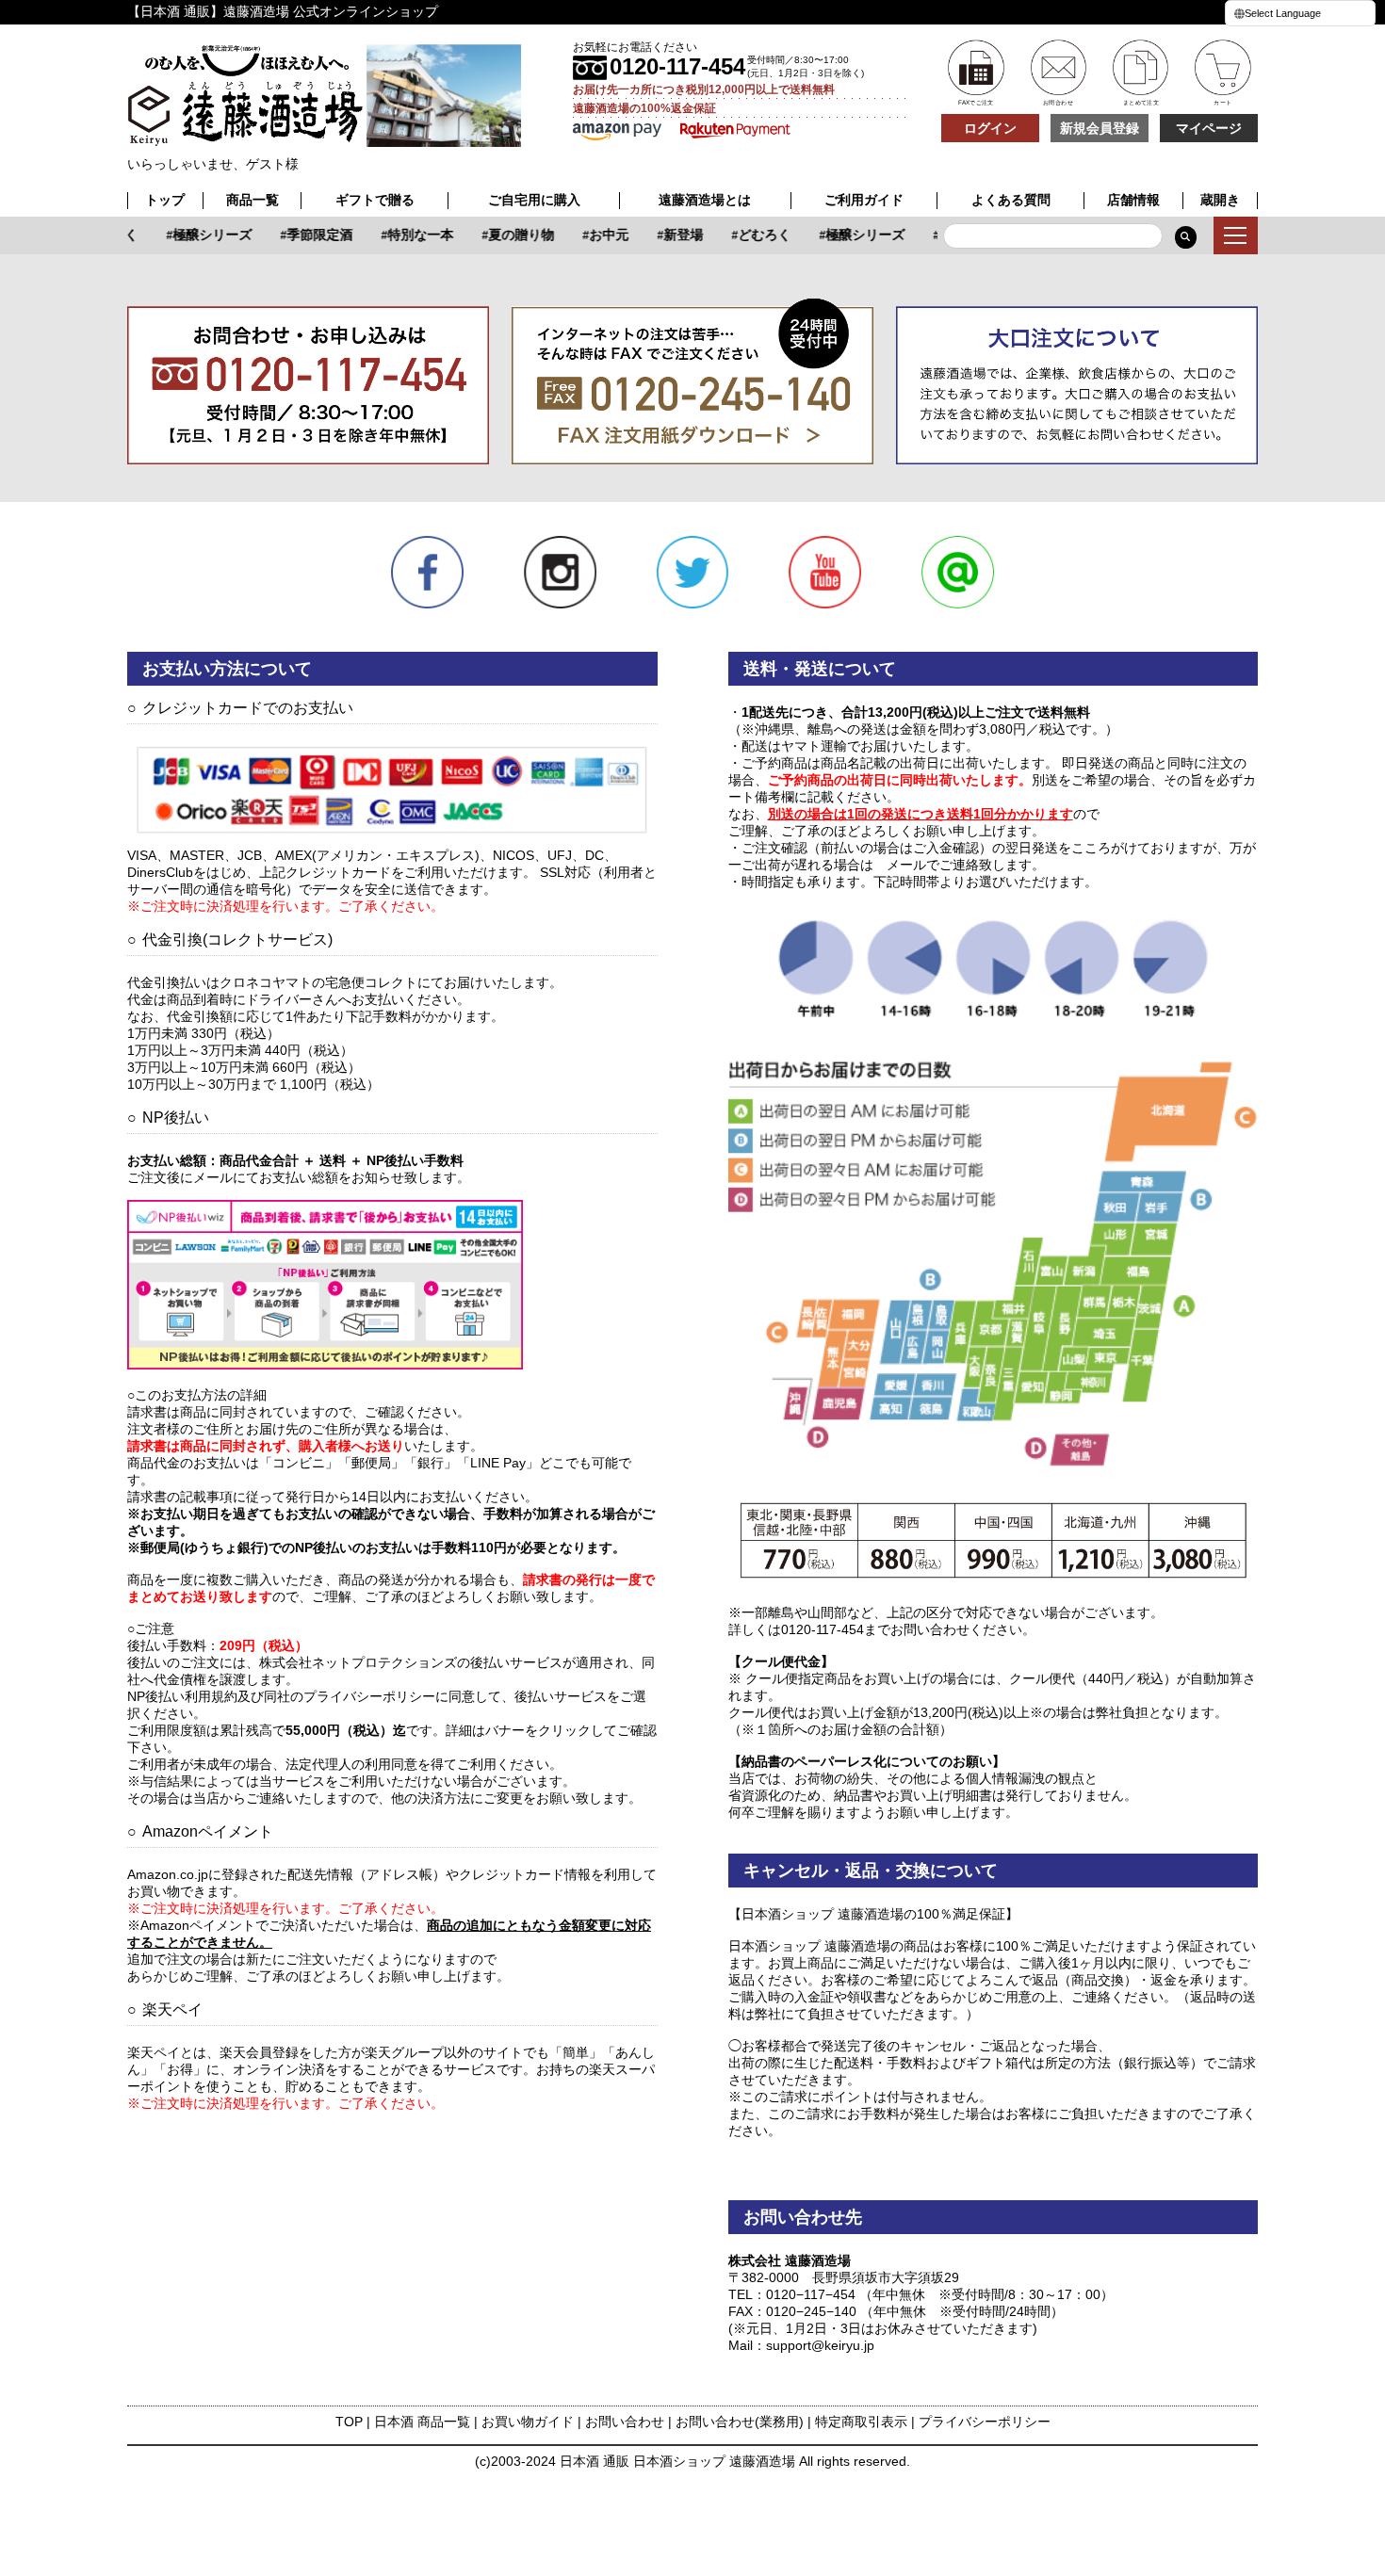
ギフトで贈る (375, 200)
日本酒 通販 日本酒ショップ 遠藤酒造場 (677, 2461)
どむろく (746, 235)
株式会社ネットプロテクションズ (358, 1662)
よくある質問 (1011, 200)
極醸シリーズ (194, 235)
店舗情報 (1133, 200)
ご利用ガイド (864, 200)
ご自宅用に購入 (534, 200)
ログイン (990, 128)
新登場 (665, 235)
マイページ (1209, 128)
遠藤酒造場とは (705, 200)
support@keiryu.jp (820, 2345)
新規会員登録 (1100, 128)
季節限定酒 (301, 235)
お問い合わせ (625, 2422)
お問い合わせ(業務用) (740, 2422)
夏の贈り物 (503, 235)
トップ (165, 200)
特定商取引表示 (861, 2422)
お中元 (591, 235)
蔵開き (1220, 200)
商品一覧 (253, 200)
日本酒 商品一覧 (422, 2422)
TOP (349, 2422)
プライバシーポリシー (985, 2422)
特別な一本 (402, 235)
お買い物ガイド (528, 2422)
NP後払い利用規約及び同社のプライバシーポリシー (281, 1696)
